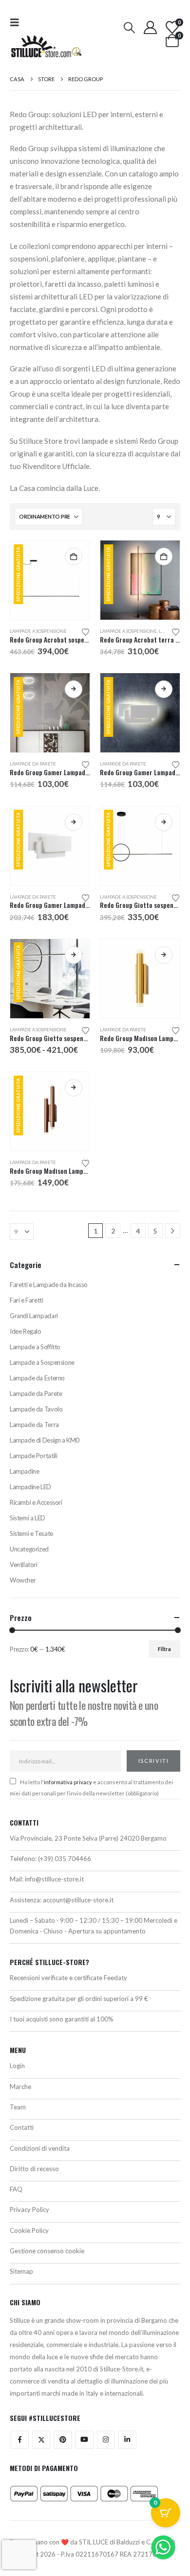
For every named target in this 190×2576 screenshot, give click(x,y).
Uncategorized (29, 1549)
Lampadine (25, 1471)
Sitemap (21, 2271)
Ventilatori (24, 1565)
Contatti (22, 2127)
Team (18, 2107)
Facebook (20, 2440)
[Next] (173, 1231)
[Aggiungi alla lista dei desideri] (86, 631)
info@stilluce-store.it (54, 1879)
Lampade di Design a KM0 (45, 1440)
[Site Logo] (46, 46)
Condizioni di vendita (40, 2148)
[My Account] (150, 27)
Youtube (84, 2440)
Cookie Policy (29, 2230)
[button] (18, 22)
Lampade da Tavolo (36, 1409)
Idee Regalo (26, 1331)
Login (17, 2066)
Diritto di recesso (34, 2169)
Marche (20, 2087)
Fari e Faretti (27, 1300)
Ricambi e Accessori (36, 1502)
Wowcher (23, 1580)
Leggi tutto (74, 689)
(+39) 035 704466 (65, 1859)
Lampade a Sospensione (38, 631)
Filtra (164, 1649)
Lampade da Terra (34, 1425)
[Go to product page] (140, 979)
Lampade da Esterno (37, 1378)
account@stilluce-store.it (78, 1900)
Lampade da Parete (33, 764)
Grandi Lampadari (34, 1316)
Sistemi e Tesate (31, 1533)
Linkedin (127, 2440)
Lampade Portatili (33, 1456)
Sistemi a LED (28, 1518)
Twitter (41, 2440)
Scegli (164, 822)
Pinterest (63, 2440)
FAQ (16, 2189)
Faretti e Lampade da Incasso (49, 1285)
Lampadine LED (30, 1487)
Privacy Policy (29, 2210)
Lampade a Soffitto (35, 1347)
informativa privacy (68, 1782)
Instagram (106, 2440)
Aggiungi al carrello (74, 557)
